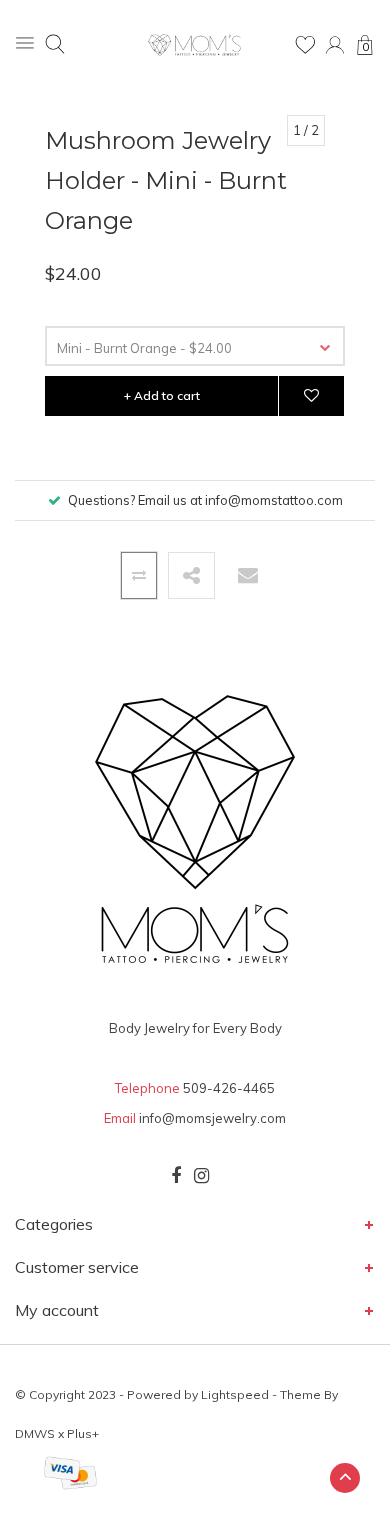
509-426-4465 (229, 1088)
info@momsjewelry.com (212, 1118)
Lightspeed (235, 1394)
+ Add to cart (162, 395)
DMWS (35, 1433)
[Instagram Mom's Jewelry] (201, 1176)
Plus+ (83, 1433)
